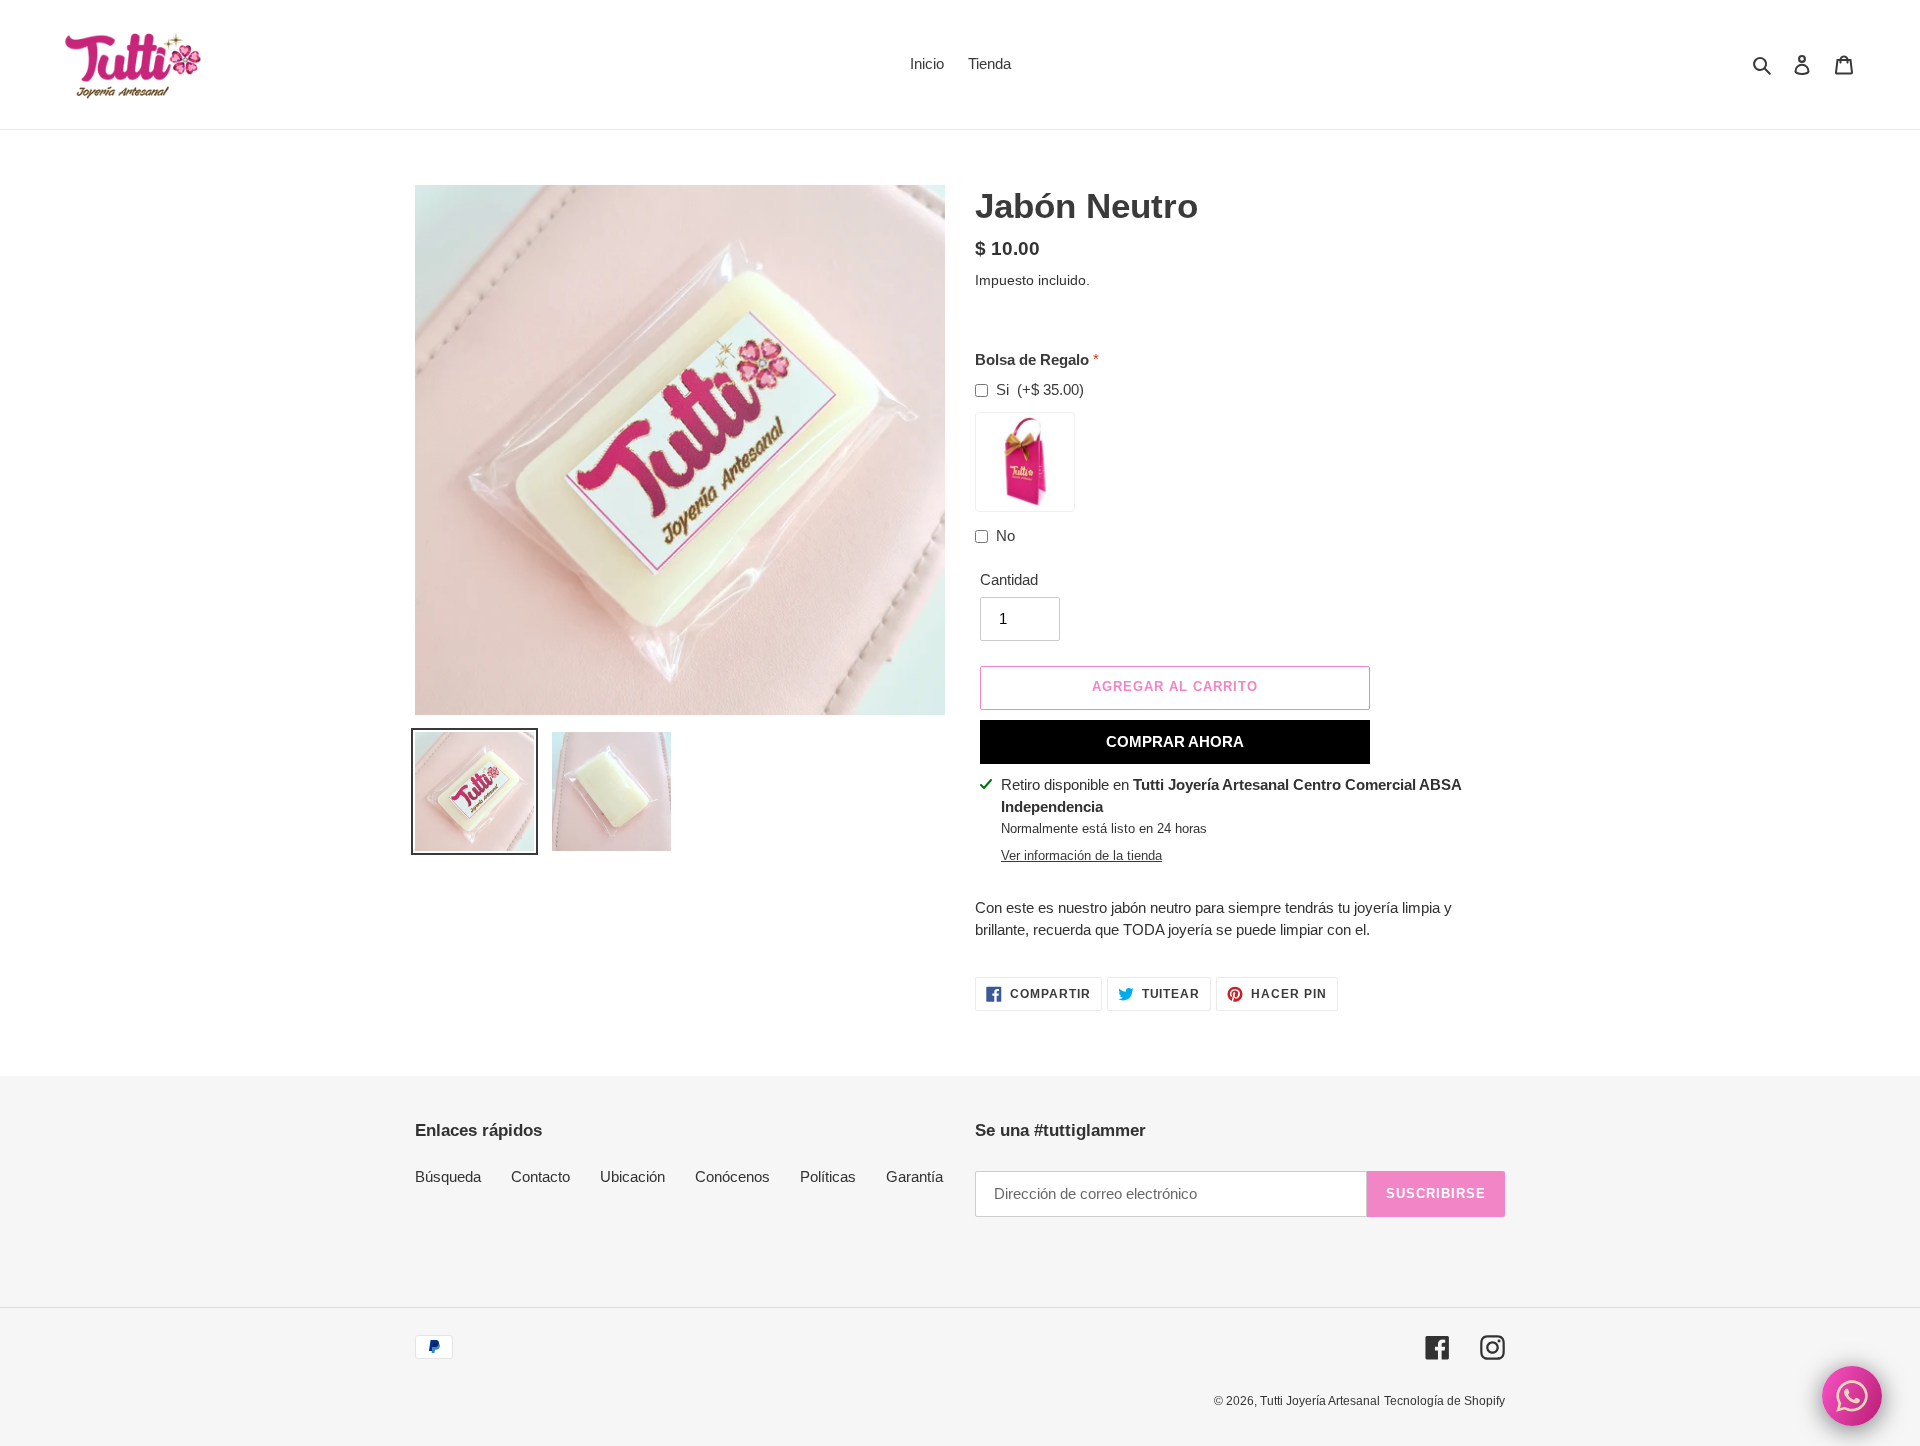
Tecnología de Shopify (1444, 1401)
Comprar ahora (1175, 741)
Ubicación (632, 1176)
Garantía (914, 1176)
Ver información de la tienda (1081, 855)
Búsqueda (448, 1176)
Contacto (540, 1176)
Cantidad (1009, 579)
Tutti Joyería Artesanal (1320, 1401)
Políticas (828, 1176)
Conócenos (732, 1176)
